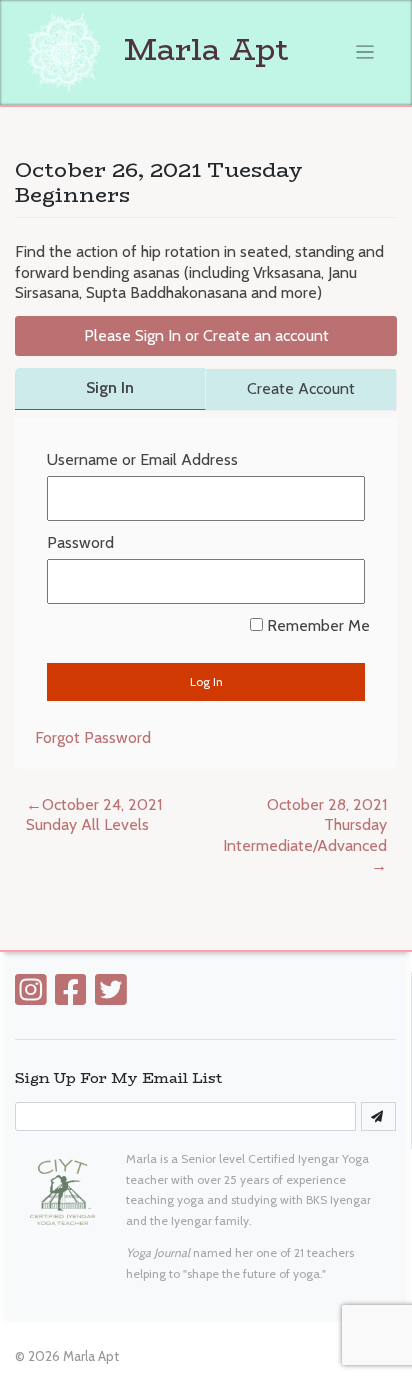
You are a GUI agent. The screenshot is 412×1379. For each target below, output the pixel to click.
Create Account (301, 388)
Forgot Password (93, 737)
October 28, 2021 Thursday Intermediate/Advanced (305, 825)
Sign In (110, 387)
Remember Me (316, 625)
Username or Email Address (142, 459)
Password (80, 542)
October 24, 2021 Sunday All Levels (94, 815)
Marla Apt (202, 49)
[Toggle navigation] (365, 52)
